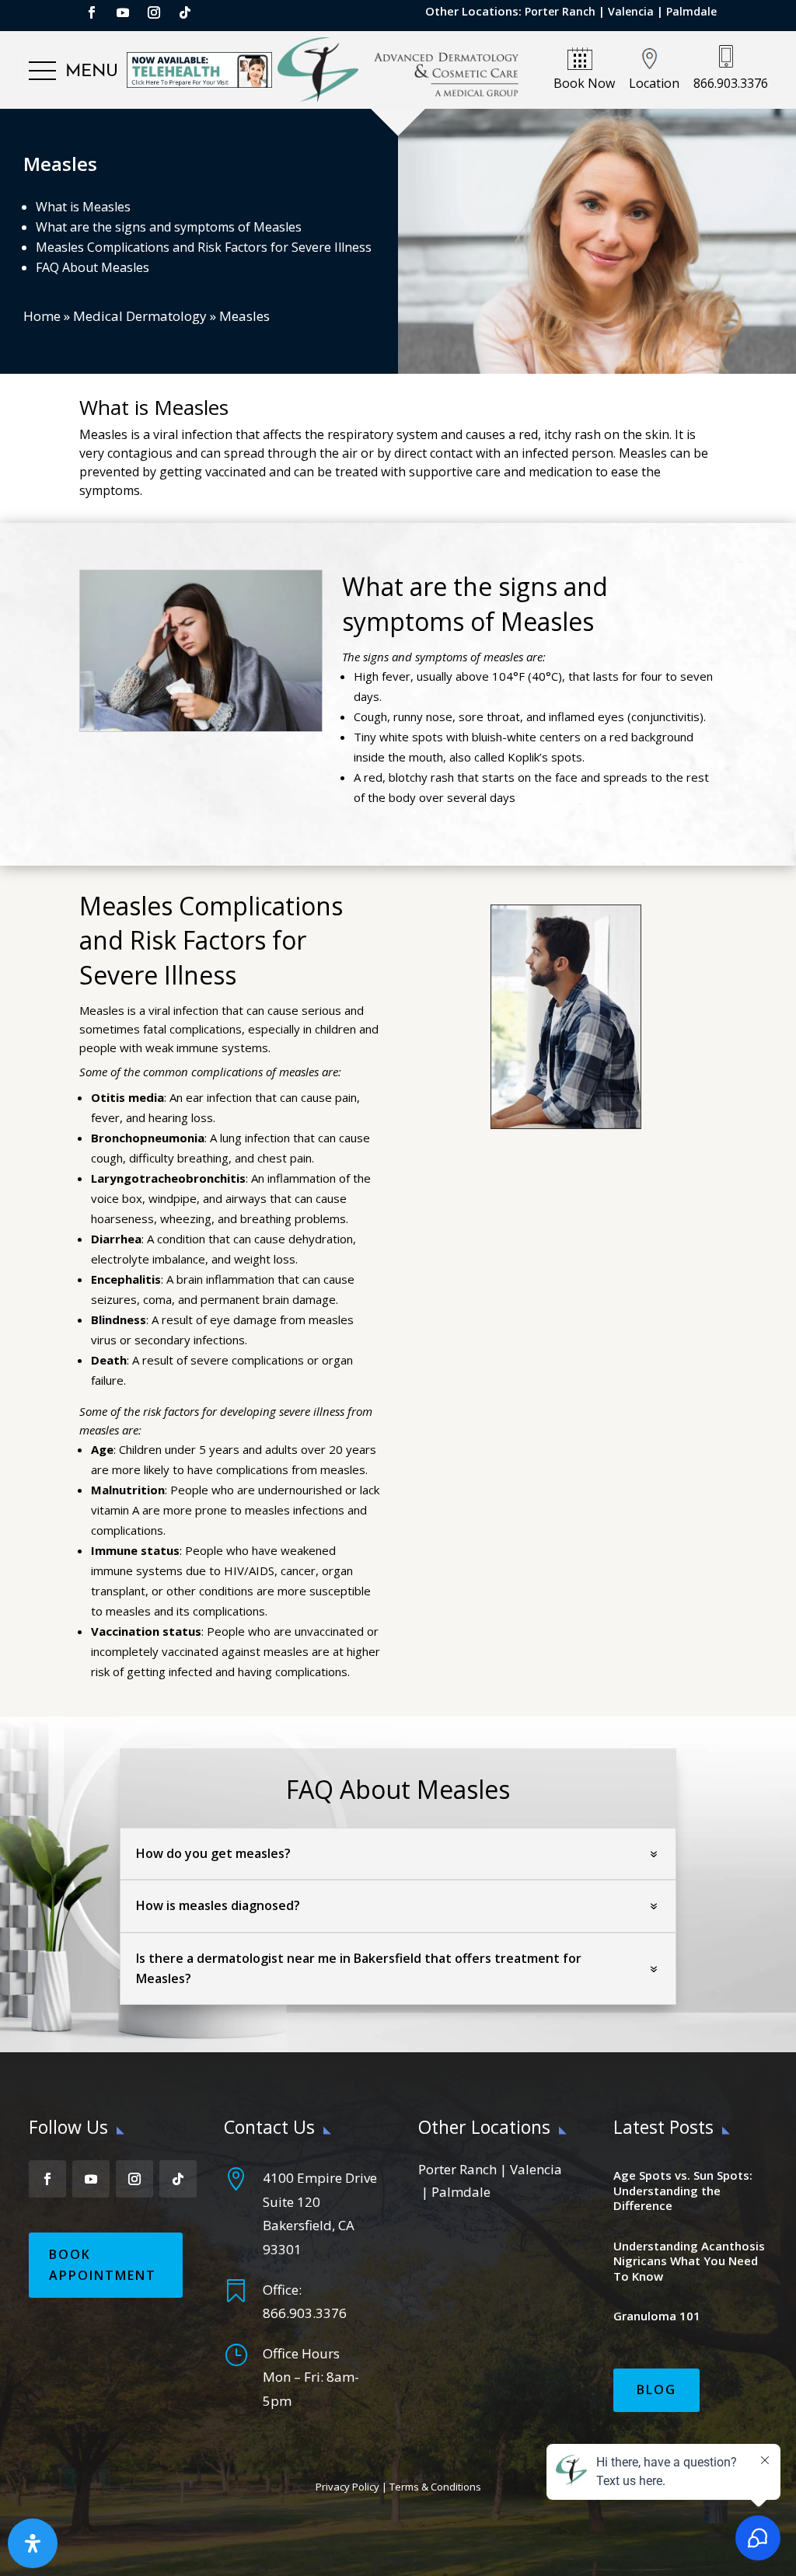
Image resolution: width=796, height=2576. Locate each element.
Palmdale (691, 11)
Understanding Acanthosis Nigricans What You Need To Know (689, 2261)
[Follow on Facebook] (92, 12)
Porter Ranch (560, 11)
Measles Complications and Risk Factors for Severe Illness (204, 247)
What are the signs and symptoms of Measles (169, 227)
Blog (656, 2390)
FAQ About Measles (93, 267)
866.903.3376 (305, 2313)
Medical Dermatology (140, 316)
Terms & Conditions (435, 2487)
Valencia (631, 11)
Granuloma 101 (657, 2316)
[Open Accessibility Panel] (33, 2543)
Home (42, 316)
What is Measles (83, 207)
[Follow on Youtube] (123, 12)
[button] (73, 71)
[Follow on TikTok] (185, 12)
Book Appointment (103, 2265)
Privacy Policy (347, 2487)
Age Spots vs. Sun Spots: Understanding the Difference (683, 2190)
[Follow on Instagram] (154, 12)
